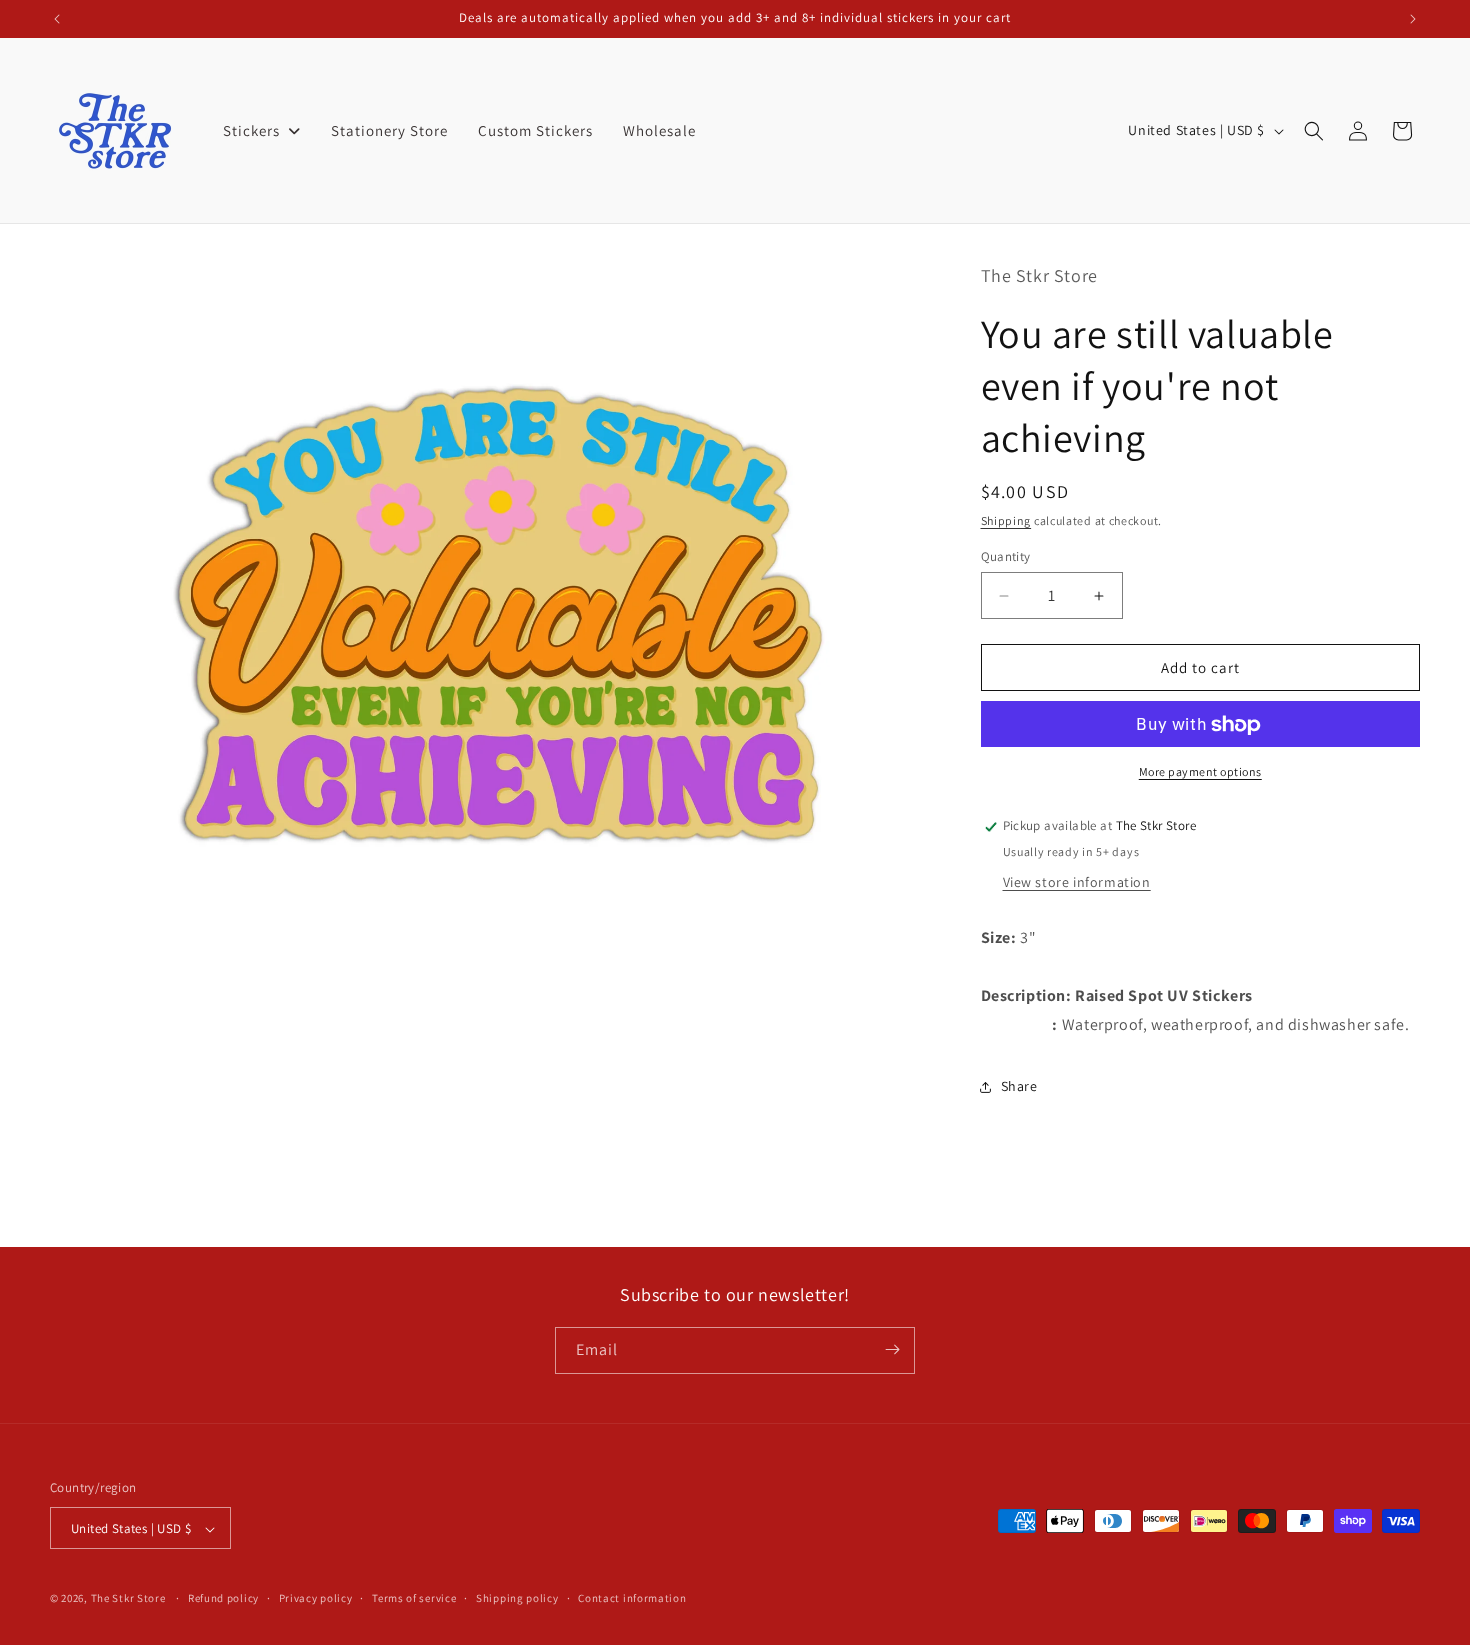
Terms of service (414, 1598)
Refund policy (223, 1598)
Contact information (632, 1598)
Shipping (1006, 521)
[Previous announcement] (57, 19)
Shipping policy (517, 1598)
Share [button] (1019, 1086)
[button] (1314, 131)
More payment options (1200, 772)
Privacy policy (316, 1598)
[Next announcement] (1413, 19)
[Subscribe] (892, 1349)
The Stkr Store (128, 1599)
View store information (1077, 882)
